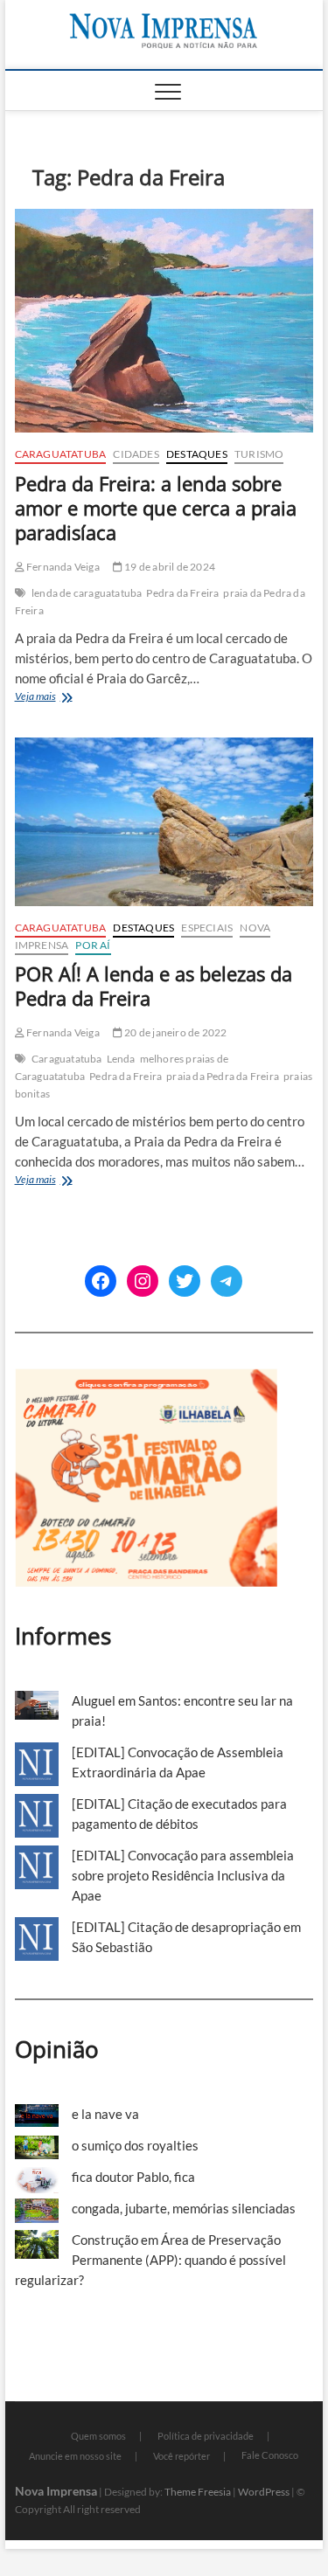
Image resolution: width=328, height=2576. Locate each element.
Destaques (197, 454)
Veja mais (59, 698)
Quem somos (98, 2436)
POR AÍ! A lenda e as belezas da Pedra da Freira (154, 986)
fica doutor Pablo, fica (133, 2177)
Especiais (207, 928)
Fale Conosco (270, 2455)
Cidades (136, 454)
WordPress (264, 2492)
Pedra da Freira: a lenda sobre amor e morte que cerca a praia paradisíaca (156, 508)
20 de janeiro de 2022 (174, 1032)
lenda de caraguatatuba (87, 593)
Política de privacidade (206, 2436)
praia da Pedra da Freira (223, 1076)
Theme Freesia (198, 2492)
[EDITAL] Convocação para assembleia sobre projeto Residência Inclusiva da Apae (183, 1875)
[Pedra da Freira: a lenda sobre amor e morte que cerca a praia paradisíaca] (164, 321)
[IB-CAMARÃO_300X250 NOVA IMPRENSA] (146, 1378)
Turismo (259, 454)
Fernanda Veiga (62, 567)
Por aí (93, 945)
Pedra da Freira (182, 593)
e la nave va (105, 2114)
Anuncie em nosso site (75, 2456)
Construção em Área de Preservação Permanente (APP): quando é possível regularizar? (150, 2260)
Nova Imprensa (56, 2491)
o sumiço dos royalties (135, 2145)
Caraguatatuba (61, 454)
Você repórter (181, 2456)
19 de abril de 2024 (169, 567)
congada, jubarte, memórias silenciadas (184, 2208)
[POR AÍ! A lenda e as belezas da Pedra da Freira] (164, 821)
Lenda (121, 1059)
